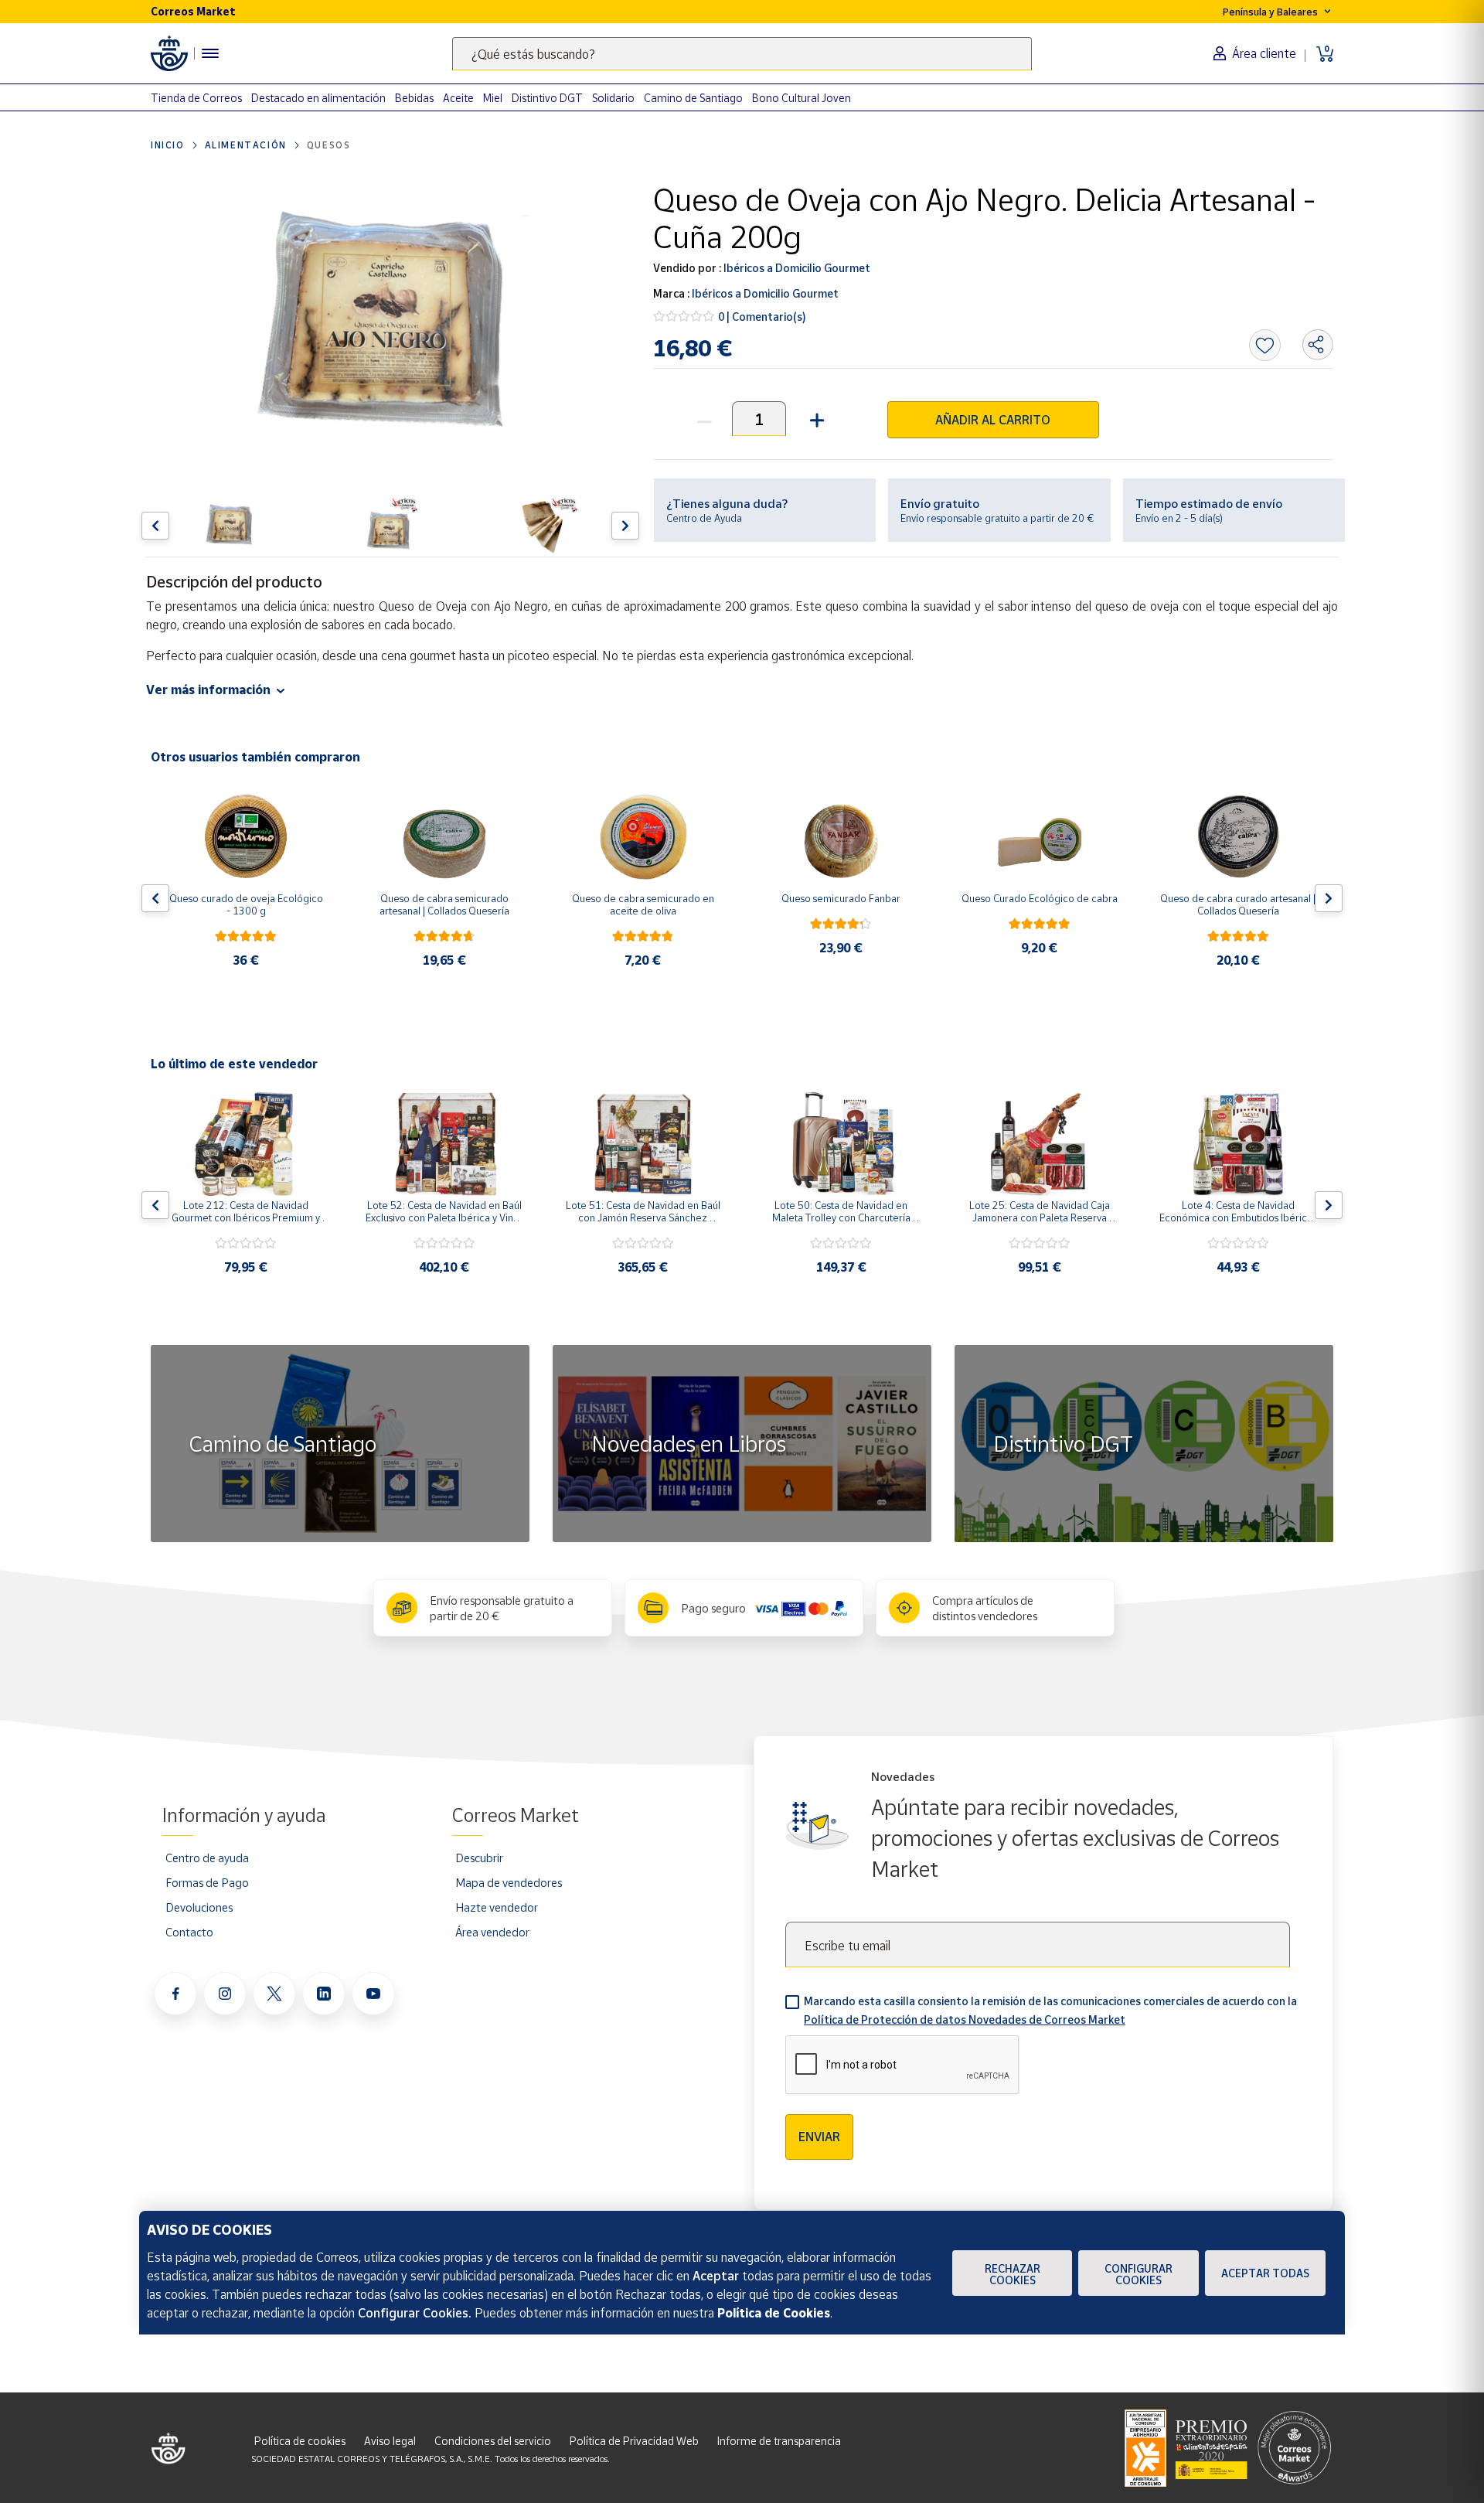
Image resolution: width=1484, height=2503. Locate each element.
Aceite (458, 98)
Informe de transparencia (779, 2441)
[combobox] (742, 54)
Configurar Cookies (1139, 2274)
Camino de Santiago (693, 98)
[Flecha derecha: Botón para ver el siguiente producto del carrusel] (625, 526)
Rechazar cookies (1013, 2274)
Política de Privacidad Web (634, 2441)
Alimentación (246, 145)
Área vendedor (492, 1932)
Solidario (613, 98)
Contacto (189, 1932)
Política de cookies (300, 2441)
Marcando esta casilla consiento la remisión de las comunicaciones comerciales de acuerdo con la (1050, 2010)
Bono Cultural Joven (802, 98)
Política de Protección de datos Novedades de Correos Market (965, 2019)
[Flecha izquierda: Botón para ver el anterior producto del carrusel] (155, 526)
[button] (815, 419)
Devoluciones (199, 1907)
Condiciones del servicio (493, 2441)
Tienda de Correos (196, 98)
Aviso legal (390, 2441)
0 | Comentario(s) (762, 317)
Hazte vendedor (497, 1907)
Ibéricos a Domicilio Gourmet (796, 268)
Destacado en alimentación (318, 98)
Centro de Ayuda (704, 518)
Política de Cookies (774, 2313)
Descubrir (479, 1858)
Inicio (168, 145)
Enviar (819, 2137)
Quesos (329, 145)
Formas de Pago (207, 1882)
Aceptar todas (1265, 2273)
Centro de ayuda (207, 1858)
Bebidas (414, 98)
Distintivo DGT (547, 98)
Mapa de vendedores (509, 1882)
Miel (493, 98)
